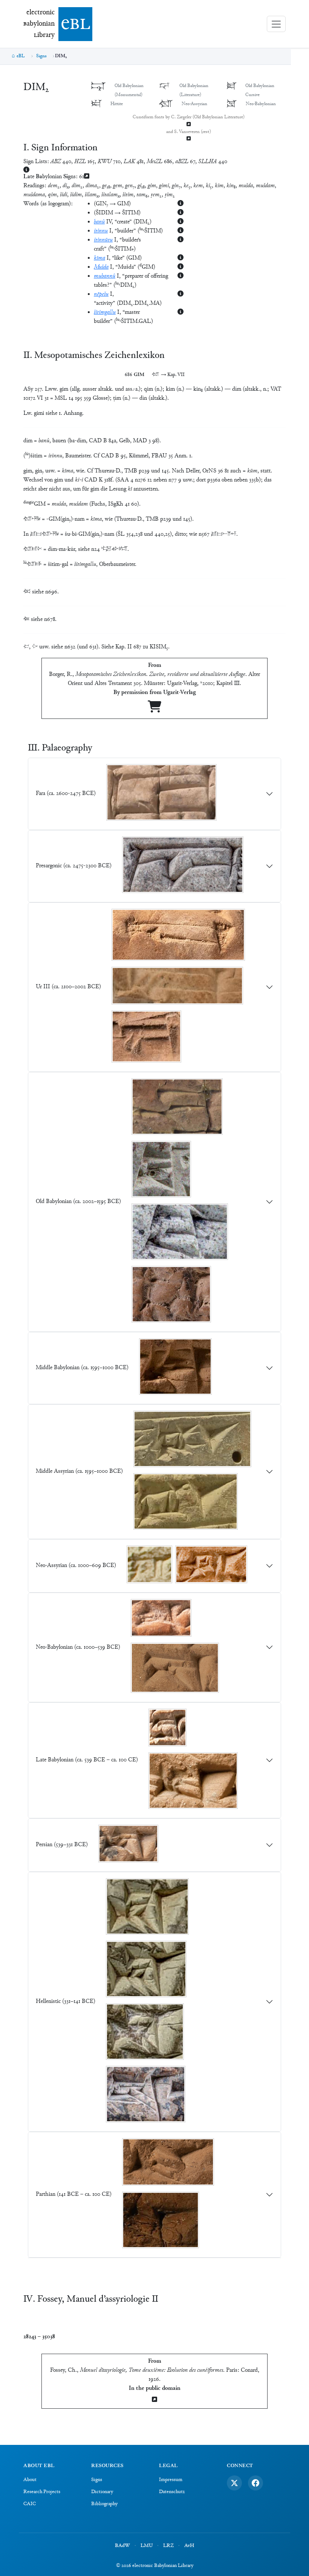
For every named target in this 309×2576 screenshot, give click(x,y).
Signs (41, 56)
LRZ (168, 2546)
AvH (189, 2546)
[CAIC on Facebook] (255, 2483)
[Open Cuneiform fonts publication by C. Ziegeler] (188, 125)
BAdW (122, 2546)
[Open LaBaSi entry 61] (87, 177)
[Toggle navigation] (276, 24)
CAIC (30, 2504)
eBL (21, 56)
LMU (147, 2546)
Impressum (171, 2480)
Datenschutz (172, 2492)
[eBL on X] (234, 2483)
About (30, 2480)
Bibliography (104, 2504)
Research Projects (42, 2492)
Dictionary (102, 2492)
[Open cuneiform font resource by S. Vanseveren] (188, 139)
